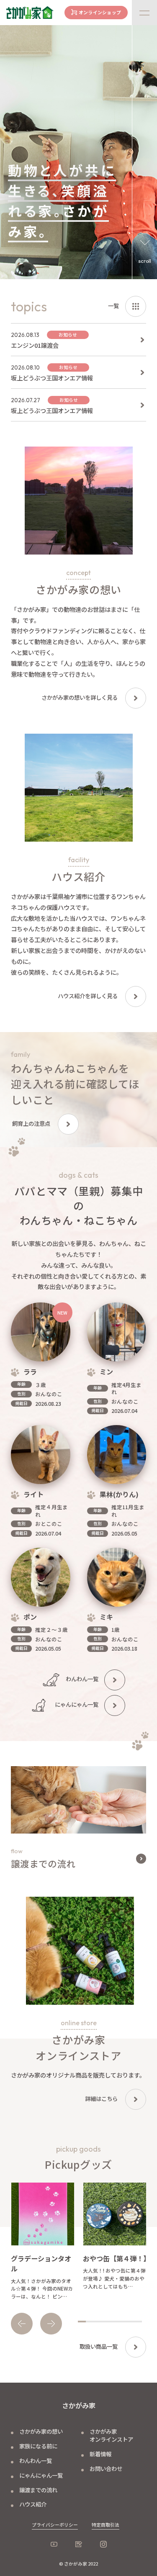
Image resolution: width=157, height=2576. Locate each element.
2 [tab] (90, 2322)
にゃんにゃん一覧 (77, 1704)
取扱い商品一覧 (99, 2346)
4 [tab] (106, 2322)
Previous (22, 2324)
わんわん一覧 (82, 1679)
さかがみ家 (79, 2405)
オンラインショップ (100, 12)
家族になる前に (38, 2446)
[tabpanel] (43, 2241)
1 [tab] (82, 2322)
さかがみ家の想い (41, 2431)
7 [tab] (130, 2322)
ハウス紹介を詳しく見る (88, 995)
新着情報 (100, 2454)
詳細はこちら (101, 2098)
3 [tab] (98, 2322)
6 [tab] (122, 2322)
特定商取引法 (106, 2525)
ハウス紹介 (33, 2504)
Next (51, 2324)
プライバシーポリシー (55, 2525)
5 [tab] (114, 2322)
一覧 (113, 306)
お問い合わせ (106, 2468)
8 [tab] (138, 2322)
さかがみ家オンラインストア (111, 2435)
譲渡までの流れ (38, 2490)
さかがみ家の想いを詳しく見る (80, 697)
